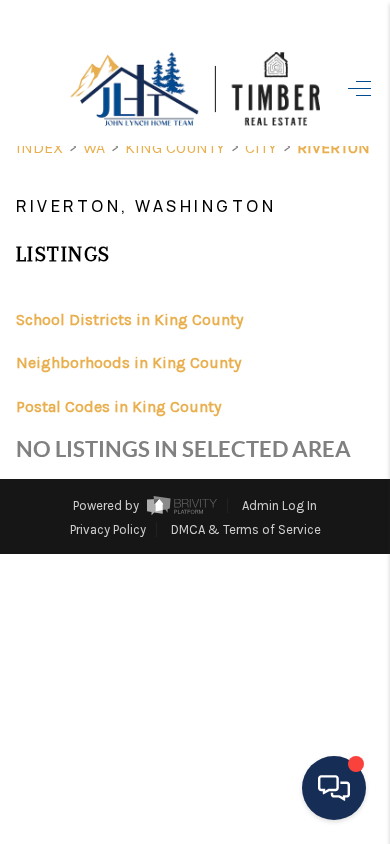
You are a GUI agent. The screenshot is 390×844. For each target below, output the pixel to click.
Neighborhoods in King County (128, 362)
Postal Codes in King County (118, 406)
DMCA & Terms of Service (246, 529)
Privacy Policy (108, 529)
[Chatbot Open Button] (334, 788)
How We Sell (224, 606)
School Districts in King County (129, 319)
